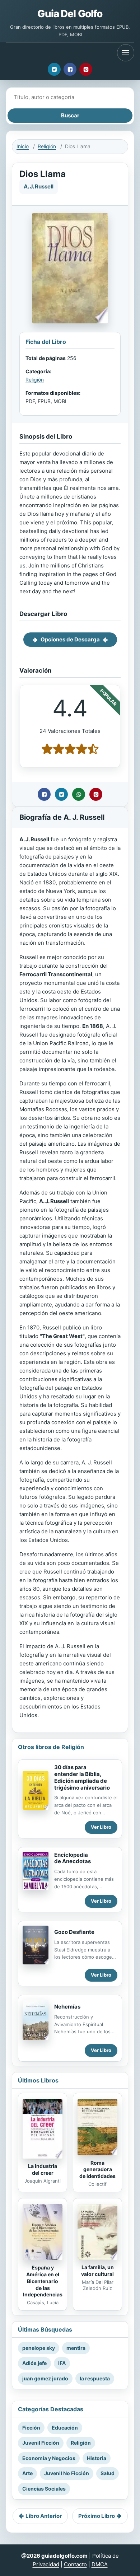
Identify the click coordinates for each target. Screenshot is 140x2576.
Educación (65, 2428)
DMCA (100, 2564)
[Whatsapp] (79, 794)
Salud (108, 2473)
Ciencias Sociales (44, 2489)
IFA (62, 2363)
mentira (76, 2348)
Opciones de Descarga (70, 639)
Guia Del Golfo (70, 14)
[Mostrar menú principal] (126, 53)
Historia (97, 2458)
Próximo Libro (97, 2516)
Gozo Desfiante (74, 1932)
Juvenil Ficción (41, 2443)
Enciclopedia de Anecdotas (73, 1858)
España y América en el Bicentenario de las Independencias (43, 2281)
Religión (47, 146)
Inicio (23, 146)
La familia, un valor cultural (97, 2271)
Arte (27, 2473)
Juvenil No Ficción (67, 2473)
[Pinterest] (86, 69)
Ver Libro (101, 1827)
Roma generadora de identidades (97, 2170)
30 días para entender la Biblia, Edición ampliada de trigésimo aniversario (82, 1777)
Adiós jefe (34, 2363)
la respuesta (95, 2378)
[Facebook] (70, 69)
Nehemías (67, 2007)
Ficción (31, 2428)
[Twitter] (54, 69)
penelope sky (39, 2348)
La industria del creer (43, 2169)
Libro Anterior (44, 2516)
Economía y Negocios (49, 2458)
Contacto (75, 2564)
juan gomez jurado (45, 2378)
